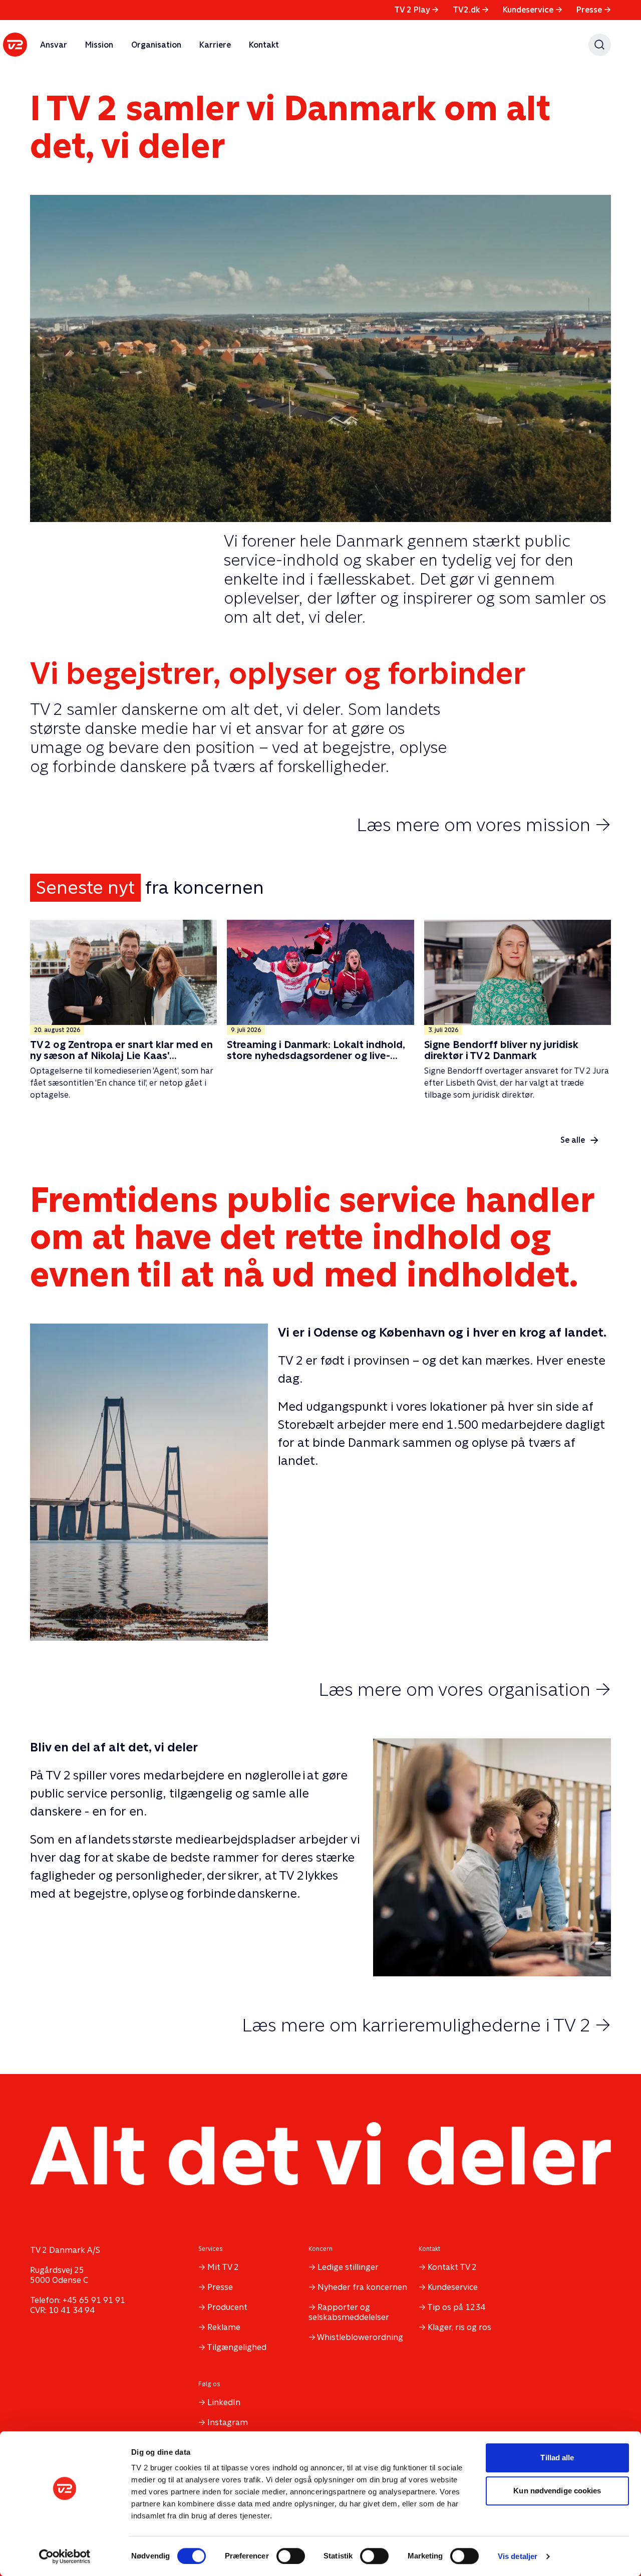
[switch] (291, 2556)
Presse (594, 10)
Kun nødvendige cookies (557, 2491)
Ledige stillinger (348, 2267)
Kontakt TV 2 (452, 2267)
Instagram (228, 2422)
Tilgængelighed (237, 2347)
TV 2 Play (416, 10)
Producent (227, 2307)
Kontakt (264, 45)
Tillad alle (557, 2458)
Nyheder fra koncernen (362, 2287)
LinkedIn (224, 2402)
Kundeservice (533, 10)
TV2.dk (471, 10)
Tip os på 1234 (456, 2307)
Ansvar (54, 45)
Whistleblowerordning (360, 2337)
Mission (99, 45)
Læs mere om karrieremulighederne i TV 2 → (426, 2025)
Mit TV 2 (223, 2267)
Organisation (156, 45)
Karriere (215, 45)
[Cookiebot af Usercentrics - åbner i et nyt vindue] (65, 2556)
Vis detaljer (518, 2556)
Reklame (224, 2327)
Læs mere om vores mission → (484, 825)
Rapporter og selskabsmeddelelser (349, 2312)
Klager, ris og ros (459, 2327)
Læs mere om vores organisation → (465, 1689)
